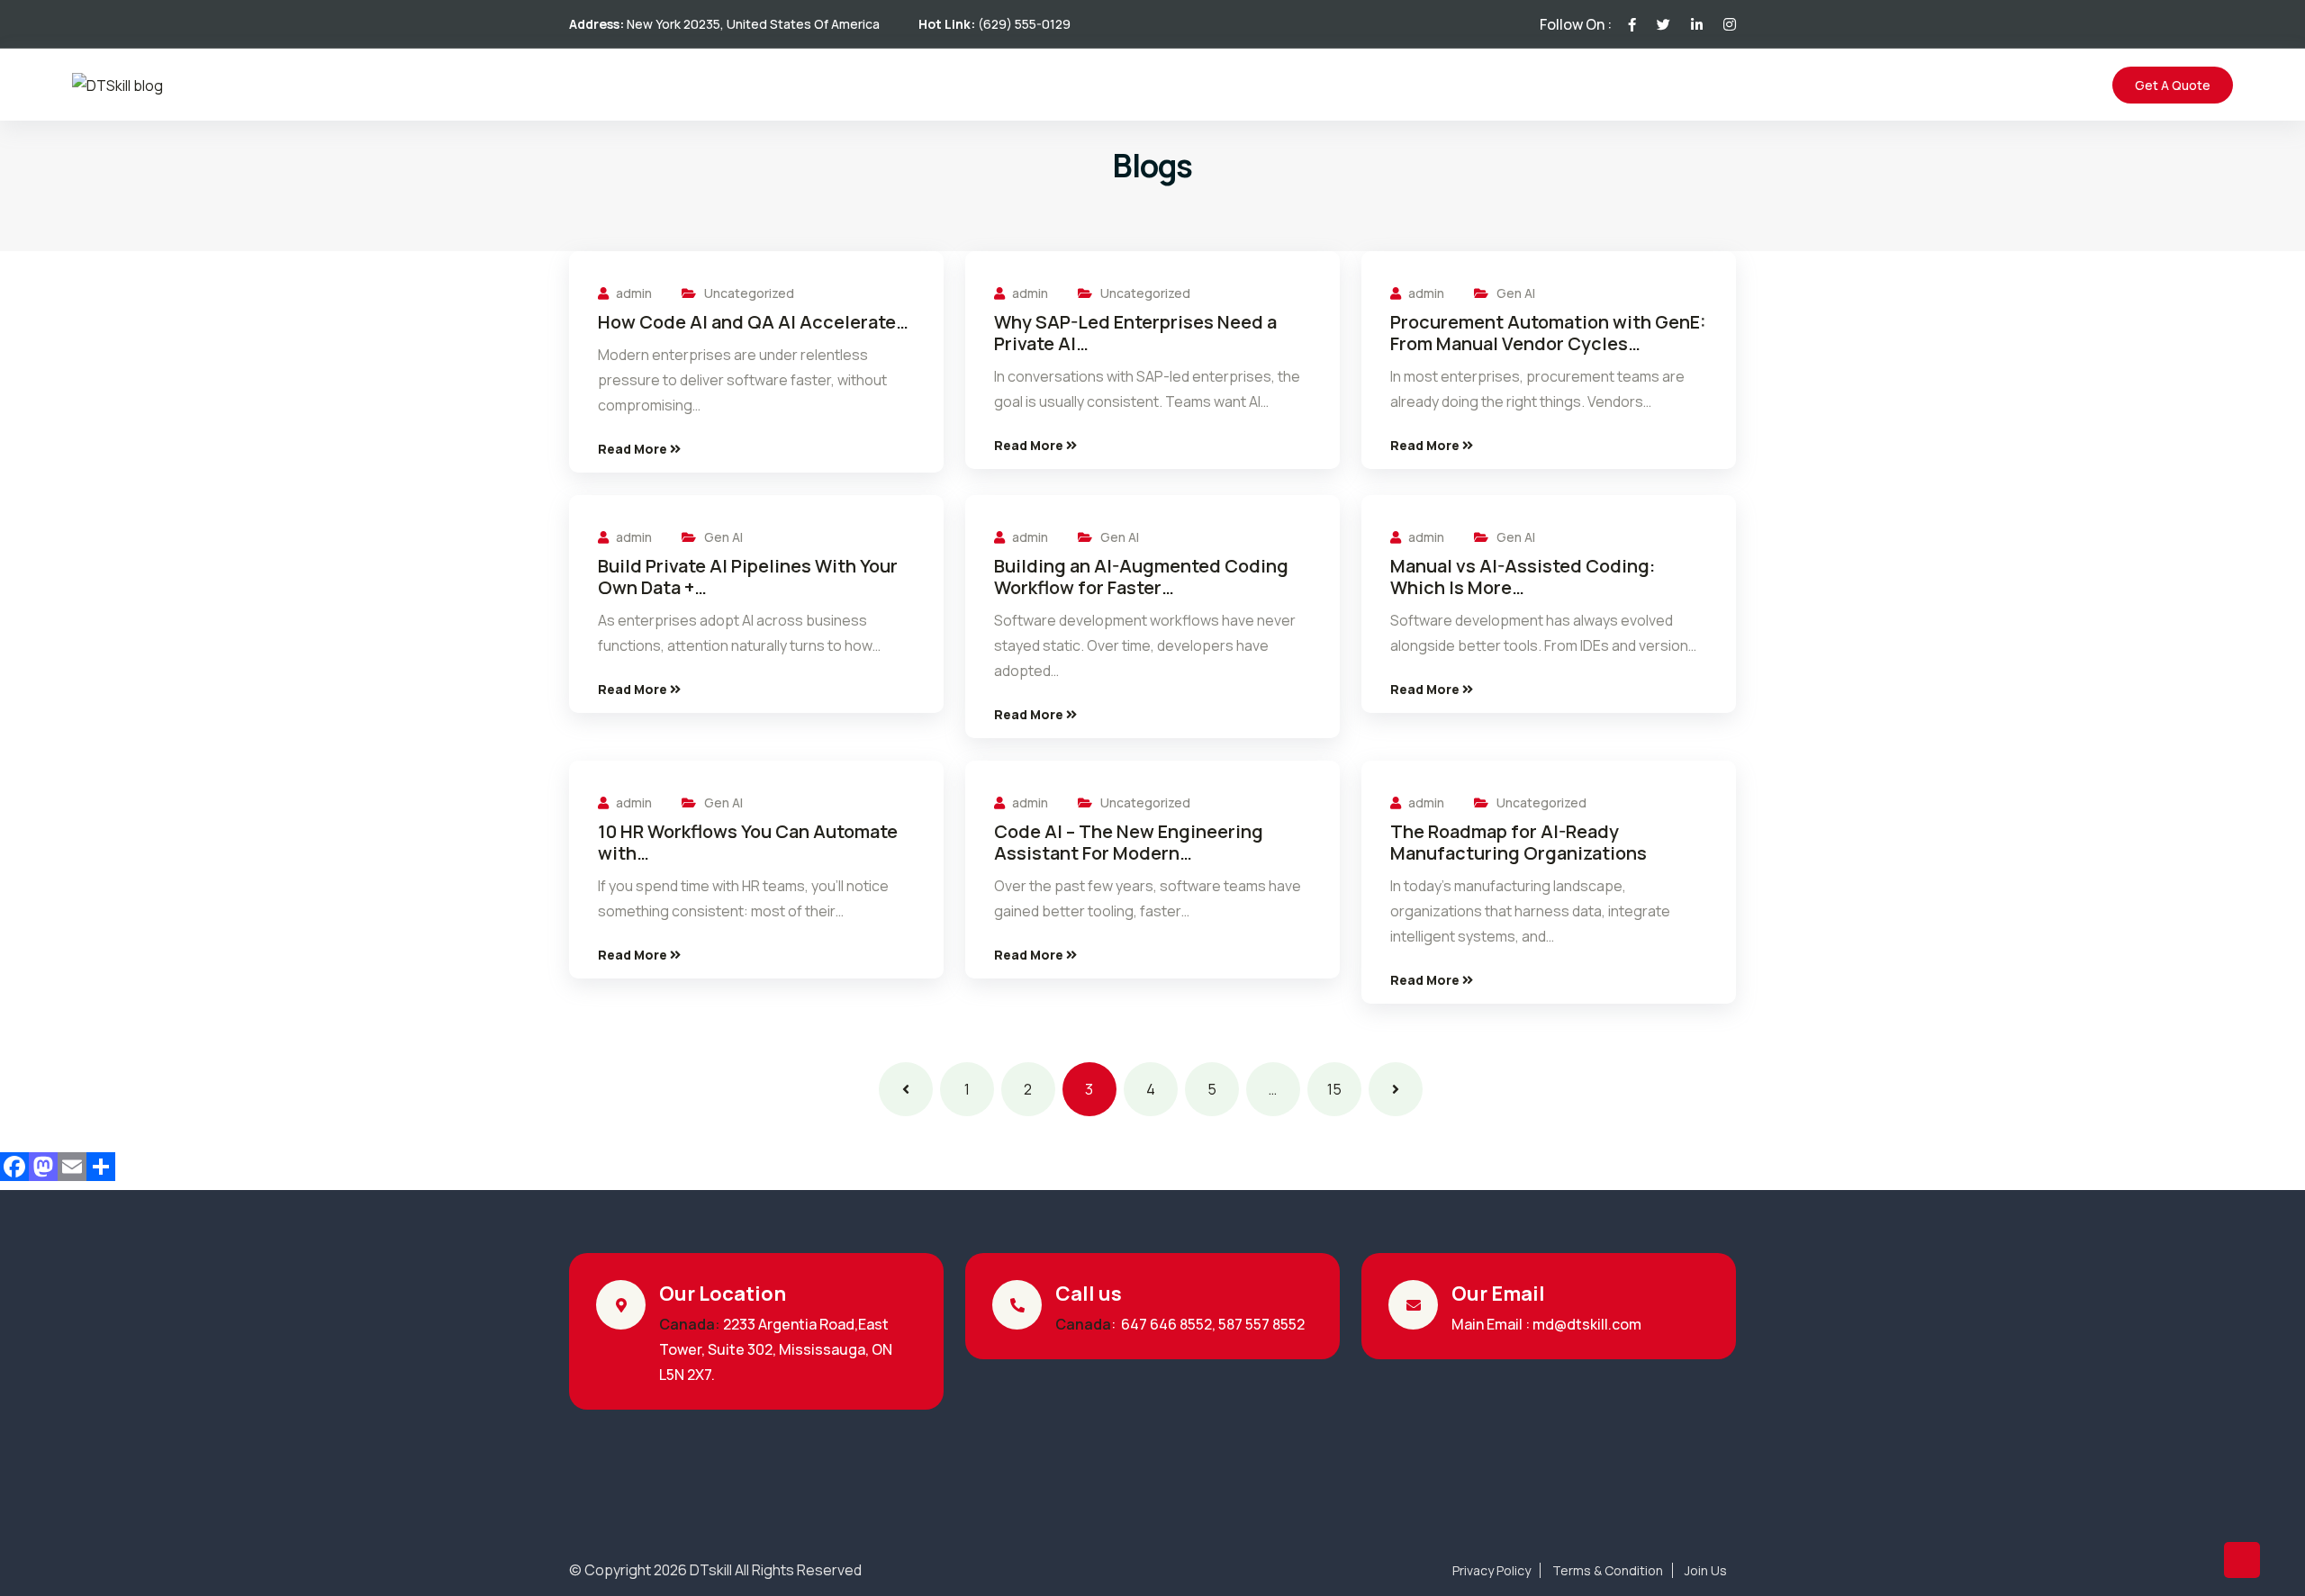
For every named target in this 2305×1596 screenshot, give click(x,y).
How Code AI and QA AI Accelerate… (753, 322)
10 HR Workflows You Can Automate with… (748, 843)
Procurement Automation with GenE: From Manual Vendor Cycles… (1548, 333)
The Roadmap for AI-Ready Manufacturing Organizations (1520, 843)
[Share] (101, 1167)
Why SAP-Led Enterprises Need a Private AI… (1135, 333)
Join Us (1706, 1571)
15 (1334, 1089)
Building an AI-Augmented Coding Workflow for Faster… (1141, 577)
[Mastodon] (43, 1167)
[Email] (72, 1167)
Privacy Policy (1491, 1571)
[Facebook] (14, 1167)
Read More (634, 449)
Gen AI (1516, 293)
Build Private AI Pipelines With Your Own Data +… (748, 577)
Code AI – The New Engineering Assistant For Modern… (1129, 843)
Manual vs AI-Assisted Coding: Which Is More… (1523, 577)
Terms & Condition (1608, 1571)
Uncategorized (749, 293)
